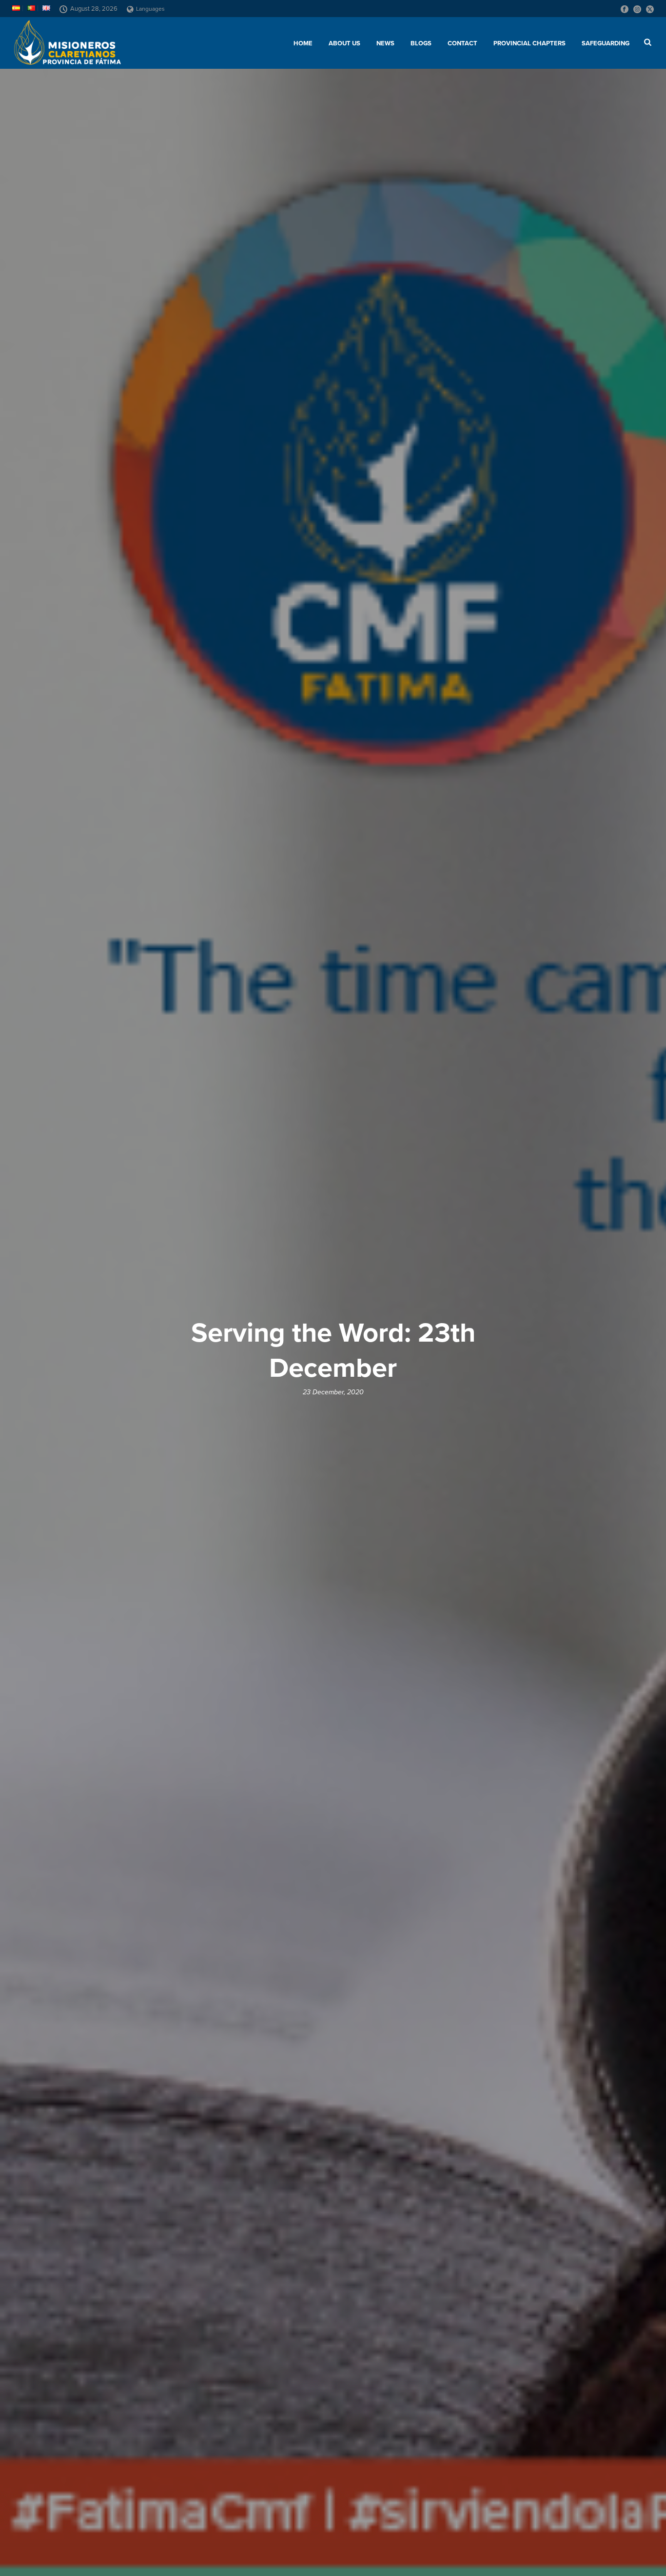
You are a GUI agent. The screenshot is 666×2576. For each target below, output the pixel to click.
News (385, 43)
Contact (462, 43)
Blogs (421, 43)
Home (303, 43)
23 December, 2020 (333, 1392)
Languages (150, 9)
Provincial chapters (529, 43)
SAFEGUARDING (606, 43)
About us (344, 43)
